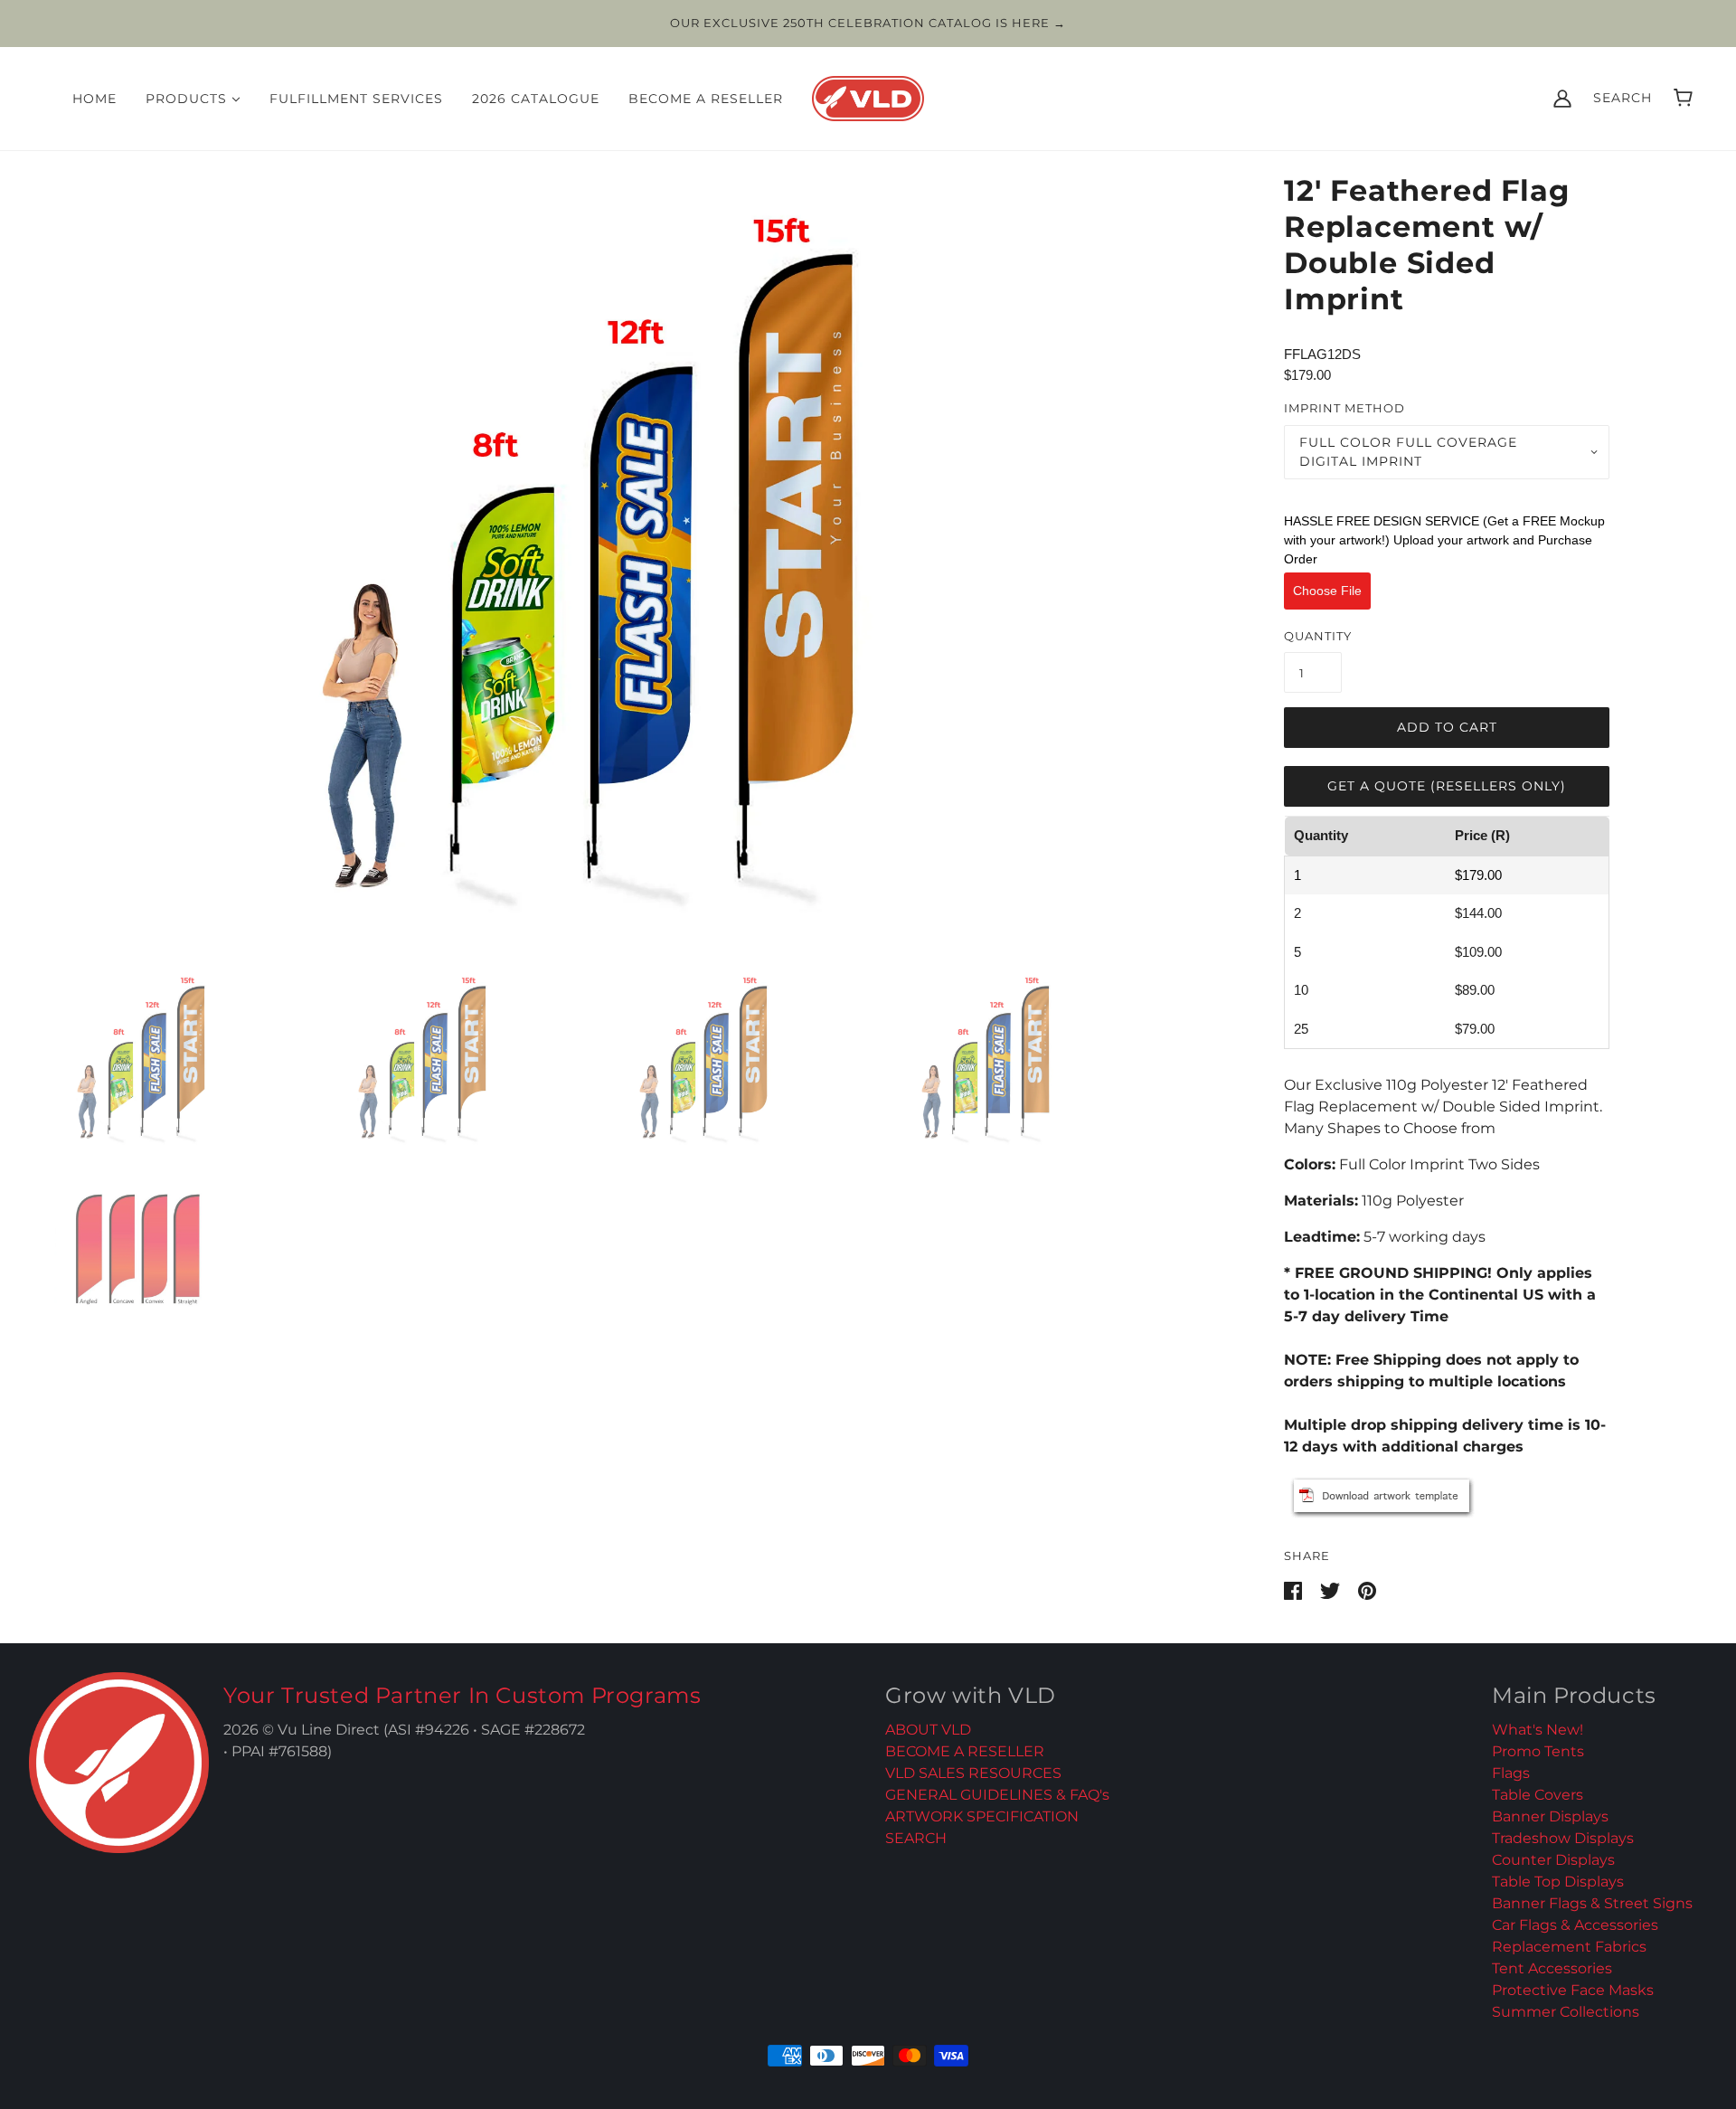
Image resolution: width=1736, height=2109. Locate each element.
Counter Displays (1553, 1860)
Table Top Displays (1558, 1882)
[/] (868, 96)
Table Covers (1538, 1795)
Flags (1511, 1773)
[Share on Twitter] (1332, 1589)
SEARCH (916, 1838)
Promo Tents (1538, 1751)
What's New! (1538, 1730)
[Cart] (1683, 98)
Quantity (1318, 636)
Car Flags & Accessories (1575, 1925)
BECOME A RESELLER (965, 1751)
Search (1623, 98)
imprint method (1344, 408)
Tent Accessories (1552, 1968)
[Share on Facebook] (1295, 1589)
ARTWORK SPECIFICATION (982, 1816)
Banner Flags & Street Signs (1592, 1903)
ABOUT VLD (928, 1730)
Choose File (1327, 591)
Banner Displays (1550, 1816)
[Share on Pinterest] (1367, 1589)
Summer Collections (1566, 2012)
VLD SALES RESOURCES (973, 1773)
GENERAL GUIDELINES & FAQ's (997, 1795)
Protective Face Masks (1573, 1990)
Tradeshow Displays (1563, 1838)
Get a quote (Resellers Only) (1447, 786)
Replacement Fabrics (1569, 1947)
